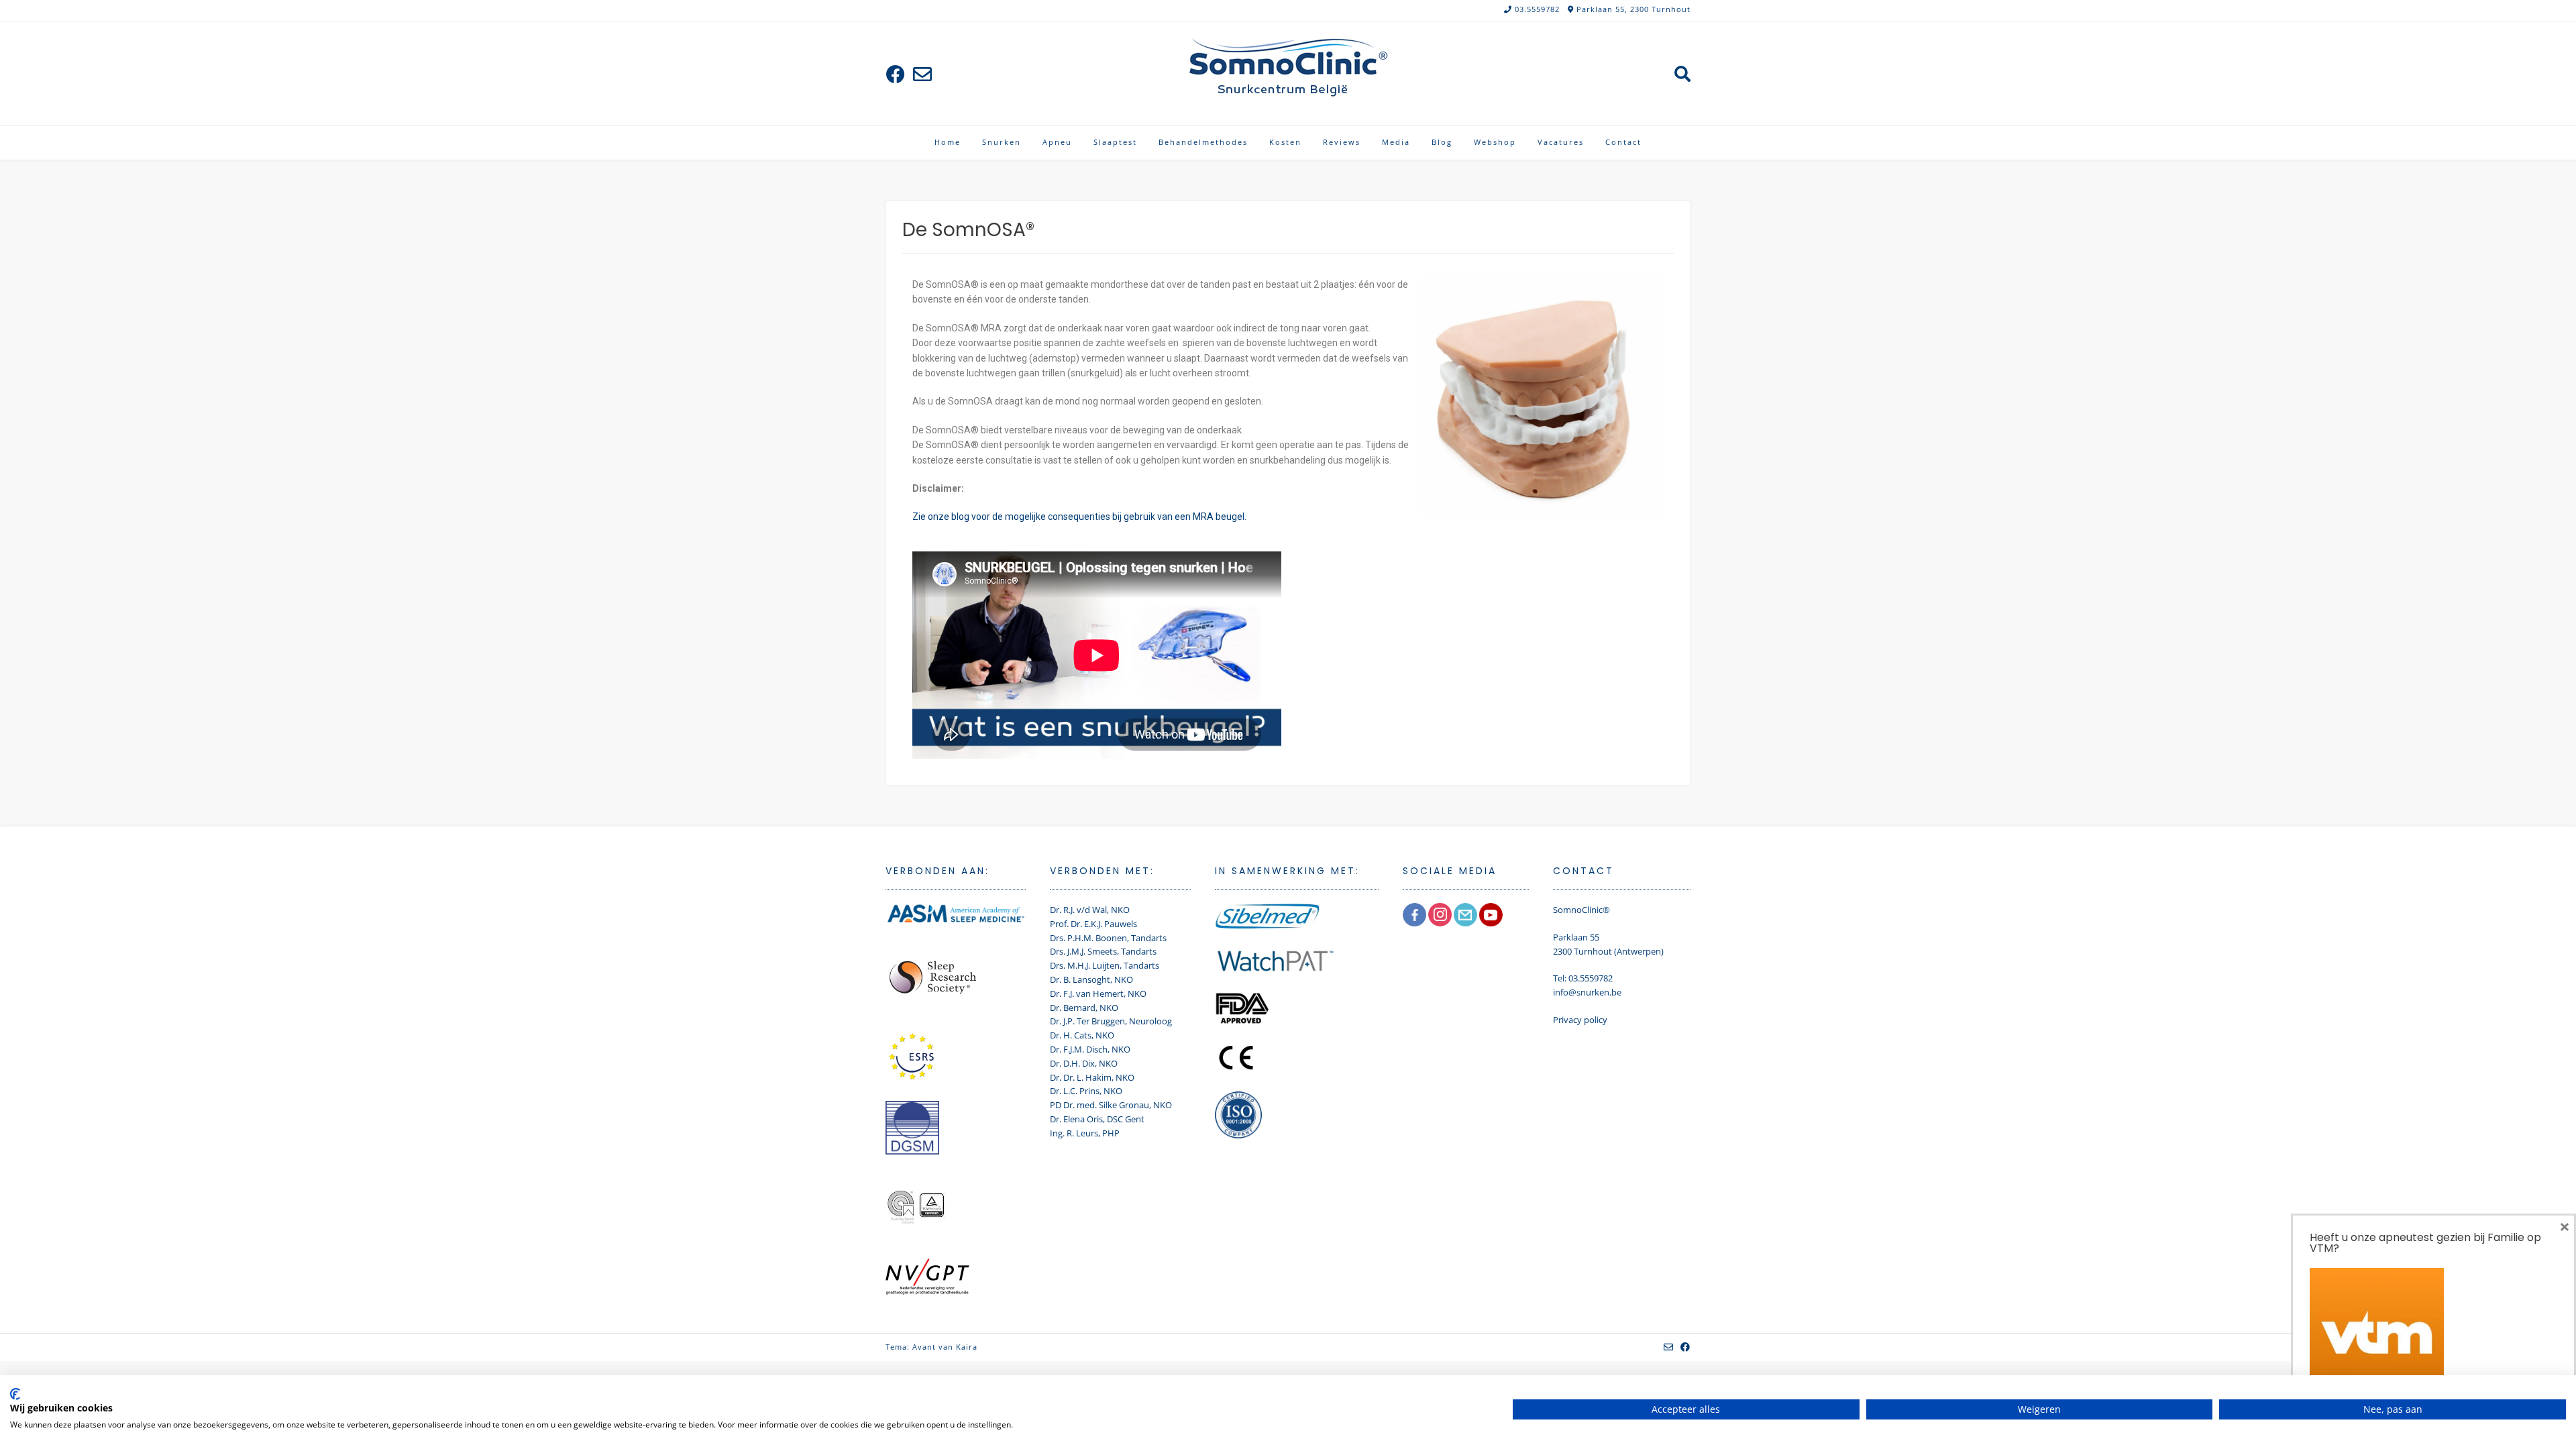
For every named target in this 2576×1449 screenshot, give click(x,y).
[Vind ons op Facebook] (896, 74)
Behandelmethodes (1203, 142)
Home (948, 142)
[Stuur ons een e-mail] (922, 74)
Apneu (1057, 142)
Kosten (1285, 142)
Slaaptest (1115, 142)
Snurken (1002, 142)
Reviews (1342, 142)
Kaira (967, 1347)
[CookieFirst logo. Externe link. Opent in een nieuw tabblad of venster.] (15, 1394)
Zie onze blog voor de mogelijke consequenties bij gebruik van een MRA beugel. (1079, 517)
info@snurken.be (1587, 992)
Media (1396, 142)
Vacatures (1561, 142)
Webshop (1495, 142)
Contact (1623, 142)
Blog (1442, 142)
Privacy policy (1580, 1020)
